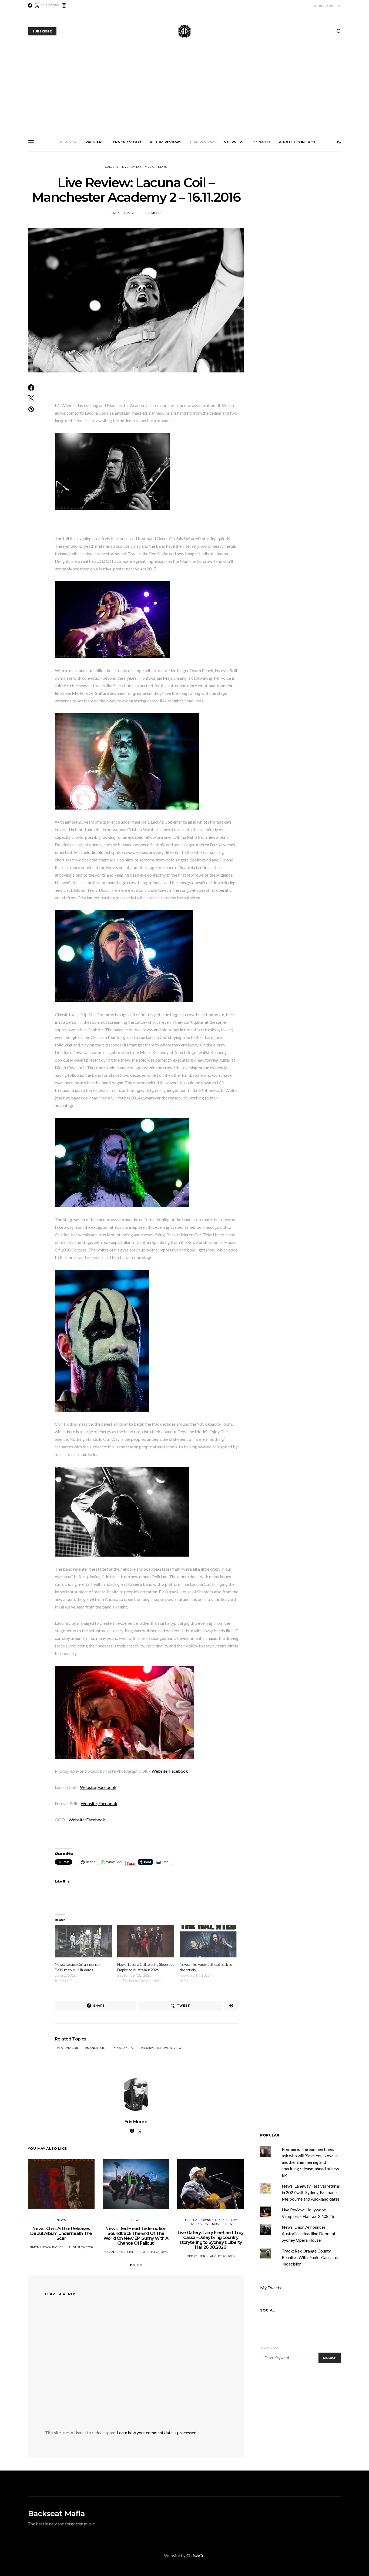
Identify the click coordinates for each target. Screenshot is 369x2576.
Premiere (95, 142)
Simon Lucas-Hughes (46, 2247)
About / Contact (328, 6)
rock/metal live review (162, 2048)
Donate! (261, 142)
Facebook (179, 1771)
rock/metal (125, 2048)
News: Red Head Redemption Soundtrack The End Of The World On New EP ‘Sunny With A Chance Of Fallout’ (126, 215)
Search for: (270, 2348)
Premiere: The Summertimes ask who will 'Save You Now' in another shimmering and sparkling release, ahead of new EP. (310, 2162)
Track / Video (127, 142)
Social (267, 2310)
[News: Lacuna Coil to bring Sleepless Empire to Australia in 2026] (146, 1941)
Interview (233, 142)
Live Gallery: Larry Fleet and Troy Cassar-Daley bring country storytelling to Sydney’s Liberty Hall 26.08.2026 (187, 215)
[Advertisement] (185, 92)
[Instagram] (64, 5)
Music (150, 167)
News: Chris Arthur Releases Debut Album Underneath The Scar (65, 213)
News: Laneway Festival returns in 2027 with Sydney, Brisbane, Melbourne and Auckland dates (311, 2192)
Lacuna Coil (69, 2048)
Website (160, 1771)
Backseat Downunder (202, 2220)
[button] (339, 142)
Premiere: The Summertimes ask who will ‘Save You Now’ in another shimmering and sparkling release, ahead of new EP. (309, 218)
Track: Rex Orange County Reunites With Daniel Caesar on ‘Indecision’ (311, 2257)
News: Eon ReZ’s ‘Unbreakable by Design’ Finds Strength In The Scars (248, 213)
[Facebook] (30, 5)
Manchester (97, 2048)
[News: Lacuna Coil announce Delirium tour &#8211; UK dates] (83, 1941)
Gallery (112, 167)
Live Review (202, 142)
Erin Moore (153, 213)
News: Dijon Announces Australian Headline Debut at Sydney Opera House (309, 2233)
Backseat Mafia (56, 2514)
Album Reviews (166, 142)
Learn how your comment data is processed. (157, 2433)
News (66, 142)
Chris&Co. (196, 2555)
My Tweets (271, 2288)
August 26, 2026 (81, 2247)
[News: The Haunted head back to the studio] (208, 1941)
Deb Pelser (196, 2256)
